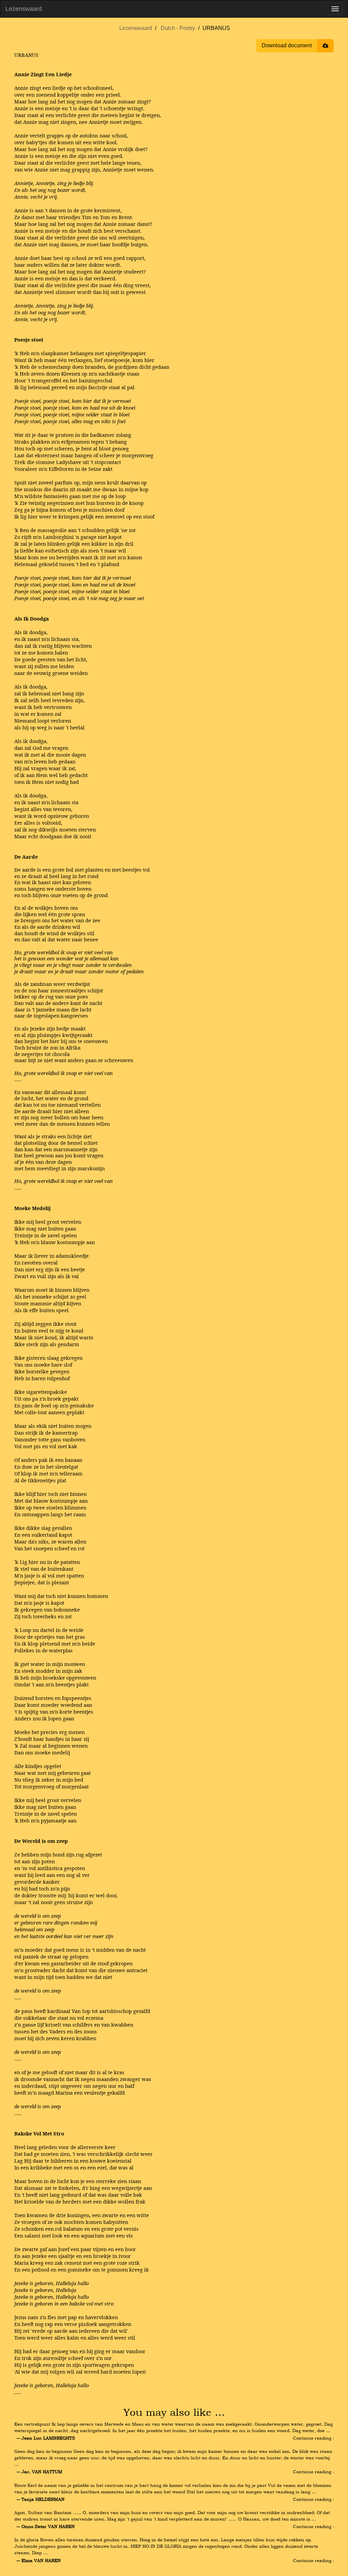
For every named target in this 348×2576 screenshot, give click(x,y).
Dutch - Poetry (178, 28)
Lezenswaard (24, 9)
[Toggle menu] (335, 9)
